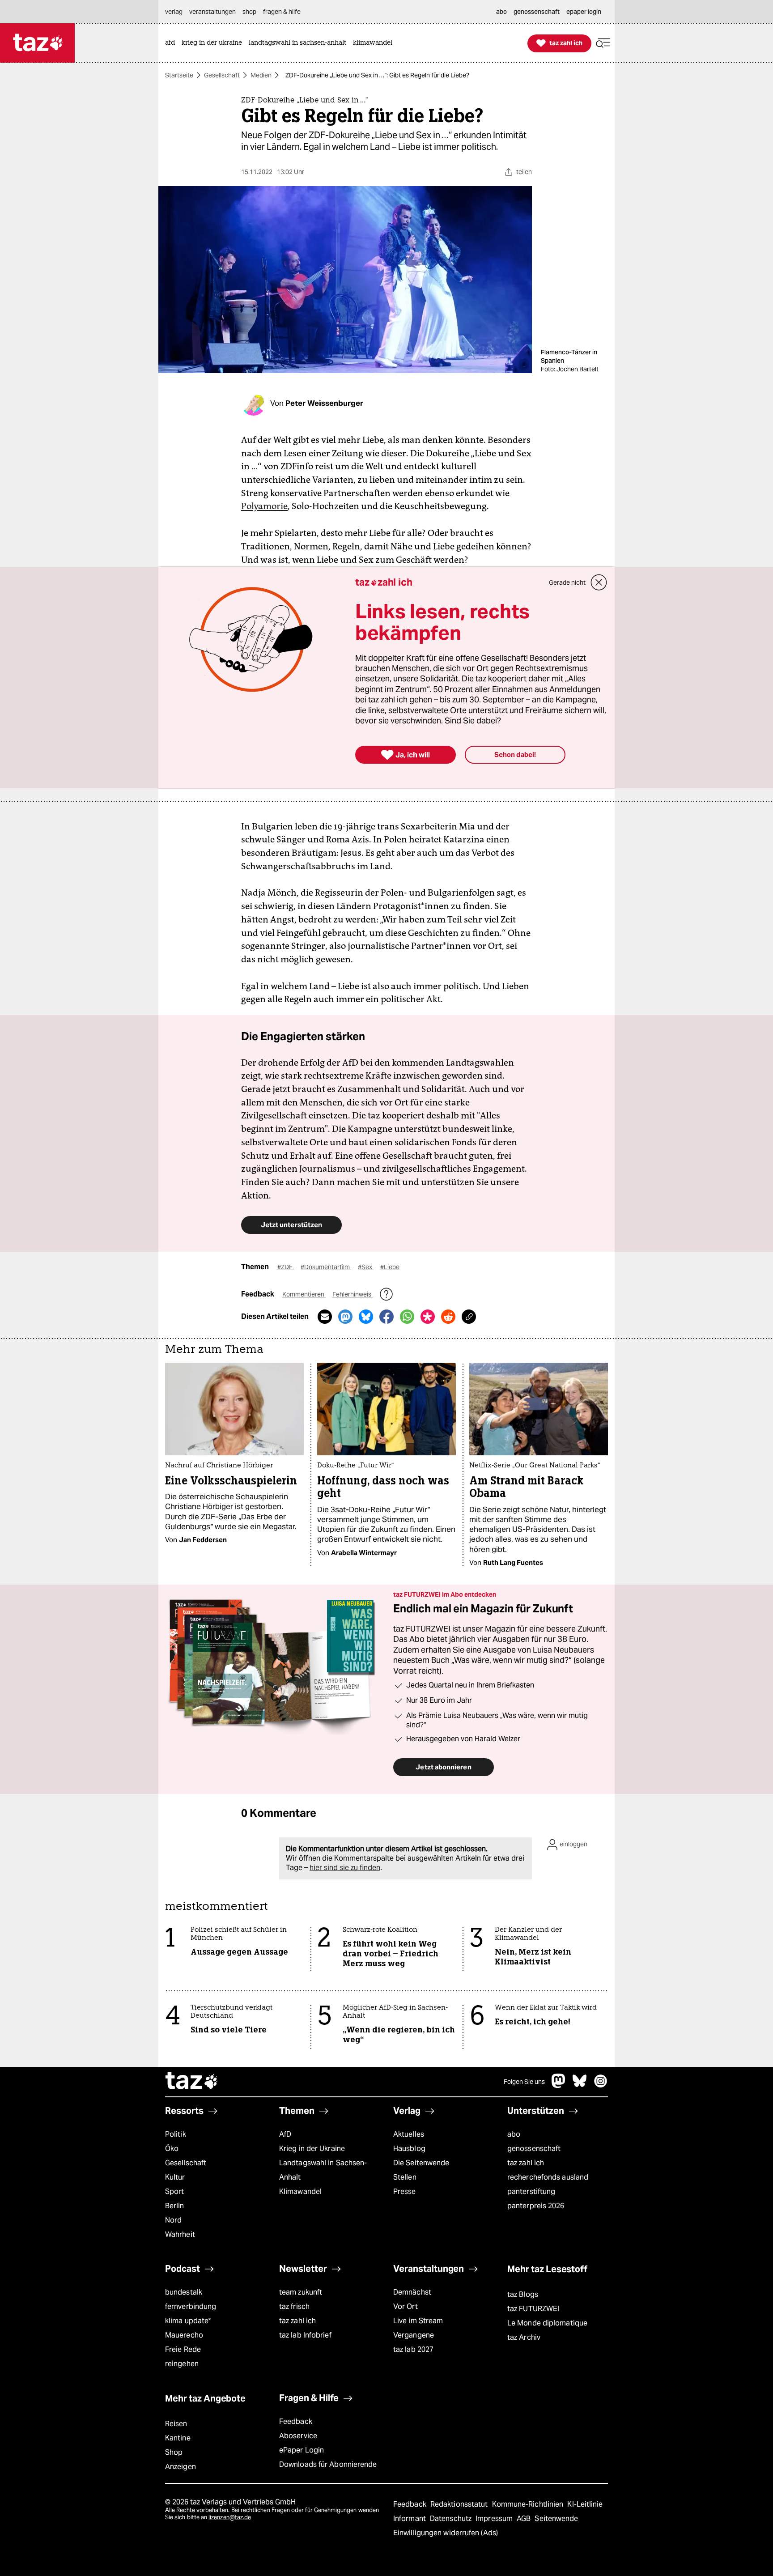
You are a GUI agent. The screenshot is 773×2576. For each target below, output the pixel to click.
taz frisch (294, 2306)
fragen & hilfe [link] (282, 12)
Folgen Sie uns (524, 2082)
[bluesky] (580, 2085)
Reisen (176, 2424)
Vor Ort (406, 2306)
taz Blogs (523, 2294)
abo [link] (501, 12)
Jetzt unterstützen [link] (291, 1225)
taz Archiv (524, 2337)
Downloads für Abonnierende (328, 2464)
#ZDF (286, 1267)
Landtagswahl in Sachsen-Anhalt (323, 2170)
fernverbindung (191, 2306)
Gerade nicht (567, 582)
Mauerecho (184, 2335)
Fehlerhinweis (353, 1294)
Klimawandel (300, 2191)
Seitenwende (556, 2519)
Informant (410, 2519)
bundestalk (184, 2292)
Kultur (175, 2177)
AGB (525, 2519)
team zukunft (301, 2292)
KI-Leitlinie (585, 2504)
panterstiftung (531, 2191)
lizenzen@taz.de (230, 2517)
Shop (174, 2452)
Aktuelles (409, 2134)
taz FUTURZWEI (533, 2309)
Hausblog (409, 2149)
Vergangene (414, 2335)
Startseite (179, 75)
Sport (174, 2191)
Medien (261, 75)
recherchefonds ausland (548, 2177)
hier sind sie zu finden (345, 1868)
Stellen (405, 2177)
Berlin (175, 2206)
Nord (173, 2220)
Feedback (296, 2421)
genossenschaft (534, 2149)
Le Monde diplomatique (547, 2323)
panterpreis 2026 (536, 2206)
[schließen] (599, 582)
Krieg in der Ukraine (312, 2149)
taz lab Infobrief (305, 2335)
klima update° (188, 2321)
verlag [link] (174, 12)
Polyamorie (264, 506)
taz (192, 2082)
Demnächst (412, 2292)
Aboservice (298, 2436)
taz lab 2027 (413, 2349)
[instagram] (601, 2085)
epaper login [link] (584, 12)
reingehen (182, 2364)
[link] (172, 43)
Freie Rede (183, 2349)
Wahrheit (180, 2234)
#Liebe (390, 1267)
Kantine (178, 2438)
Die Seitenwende (421, 2163)
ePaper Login (302, 2450)
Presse (405, 2191)
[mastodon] (559, 2085)
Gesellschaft (222, 75)
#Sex (366, 1267)
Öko (172, 2149)
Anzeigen (181, 2467)
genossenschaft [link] (537, 12)
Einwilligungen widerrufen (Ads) (446, 2533)
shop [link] (249, 12)
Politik (176, 2134)
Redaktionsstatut (460, 2504)
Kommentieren (304, 1294)
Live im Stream (418, 2321)
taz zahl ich (526, 2163)
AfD (285, 2134)
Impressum (495, 2519)
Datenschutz (452, 2519)
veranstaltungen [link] (212, 12)
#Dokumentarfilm (326, 1267)
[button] (603, 43)
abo (514, 2134)
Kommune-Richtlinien (529, 2504)
